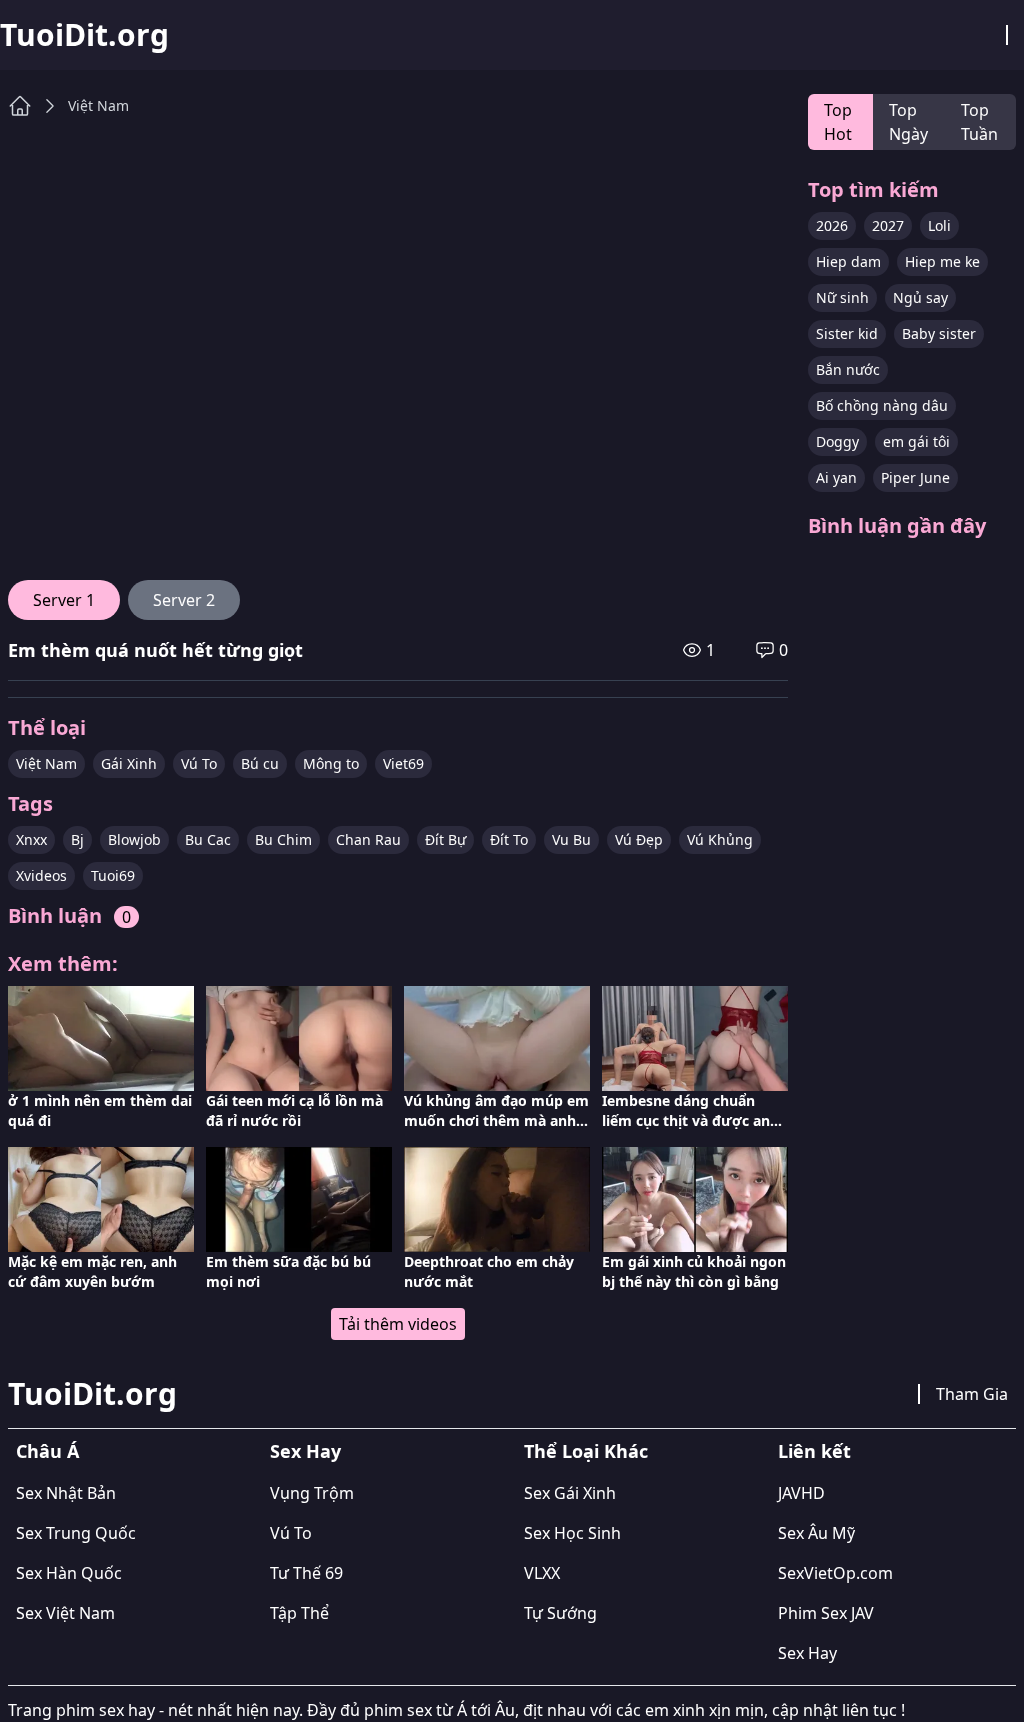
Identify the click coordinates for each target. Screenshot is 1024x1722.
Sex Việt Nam (65, 1613)
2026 (832, 225)
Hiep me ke (942, 261)
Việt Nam (98, 105)
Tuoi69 (113, 875)
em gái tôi (916, 441)
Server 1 (64, 600)
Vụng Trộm (312, 1493)
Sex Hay (305, 1451)
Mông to (331, 763)
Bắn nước (848, 369)
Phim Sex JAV (826, 1613)
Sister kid (847, 333)
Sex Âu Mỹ (816, 1533)
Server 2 (184, 600)
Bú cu (260, 763)
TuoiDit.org (84, 35)
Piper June (915, 477)
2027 (888, 225)
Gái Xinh (129, 763)
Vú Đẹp (639, 839)
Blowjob (134, 839)
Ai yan (836, 477)
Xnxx (31, 839)
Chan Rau (368, 839)
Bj (77, 839)
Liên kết (814, 1451)
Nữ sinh (842, 297)
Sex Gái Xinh (570, 1493)
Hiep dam (848, 261)
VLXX (542, 1573)
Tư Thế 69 (306, 1573)
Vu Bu (571, 839)
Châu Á (47, 1451)
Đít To (509, 839)
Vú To (199, 763)
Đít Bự (445, 839)
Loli (939, 225)
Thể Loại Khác (586, 1451)
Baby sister (939, 333)
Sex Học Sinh (572, 1533)
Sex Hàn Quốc (69, 1573)
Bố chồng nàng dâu (882, 405)
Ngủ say (920, 297)
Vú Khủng (720, 839)
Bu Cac (208, 839)
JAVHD (801, 1493)
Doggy (837, 441)
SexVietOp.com (835, 1573)
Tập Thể (299, 1613)
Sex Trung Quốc (76, 1533)
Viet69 (403, 763)
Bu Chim (283, 839)
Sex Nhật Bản (66, 1493)
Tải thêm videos (398, 1324)
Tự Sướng (560, 1613)
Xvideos (41, 875)
